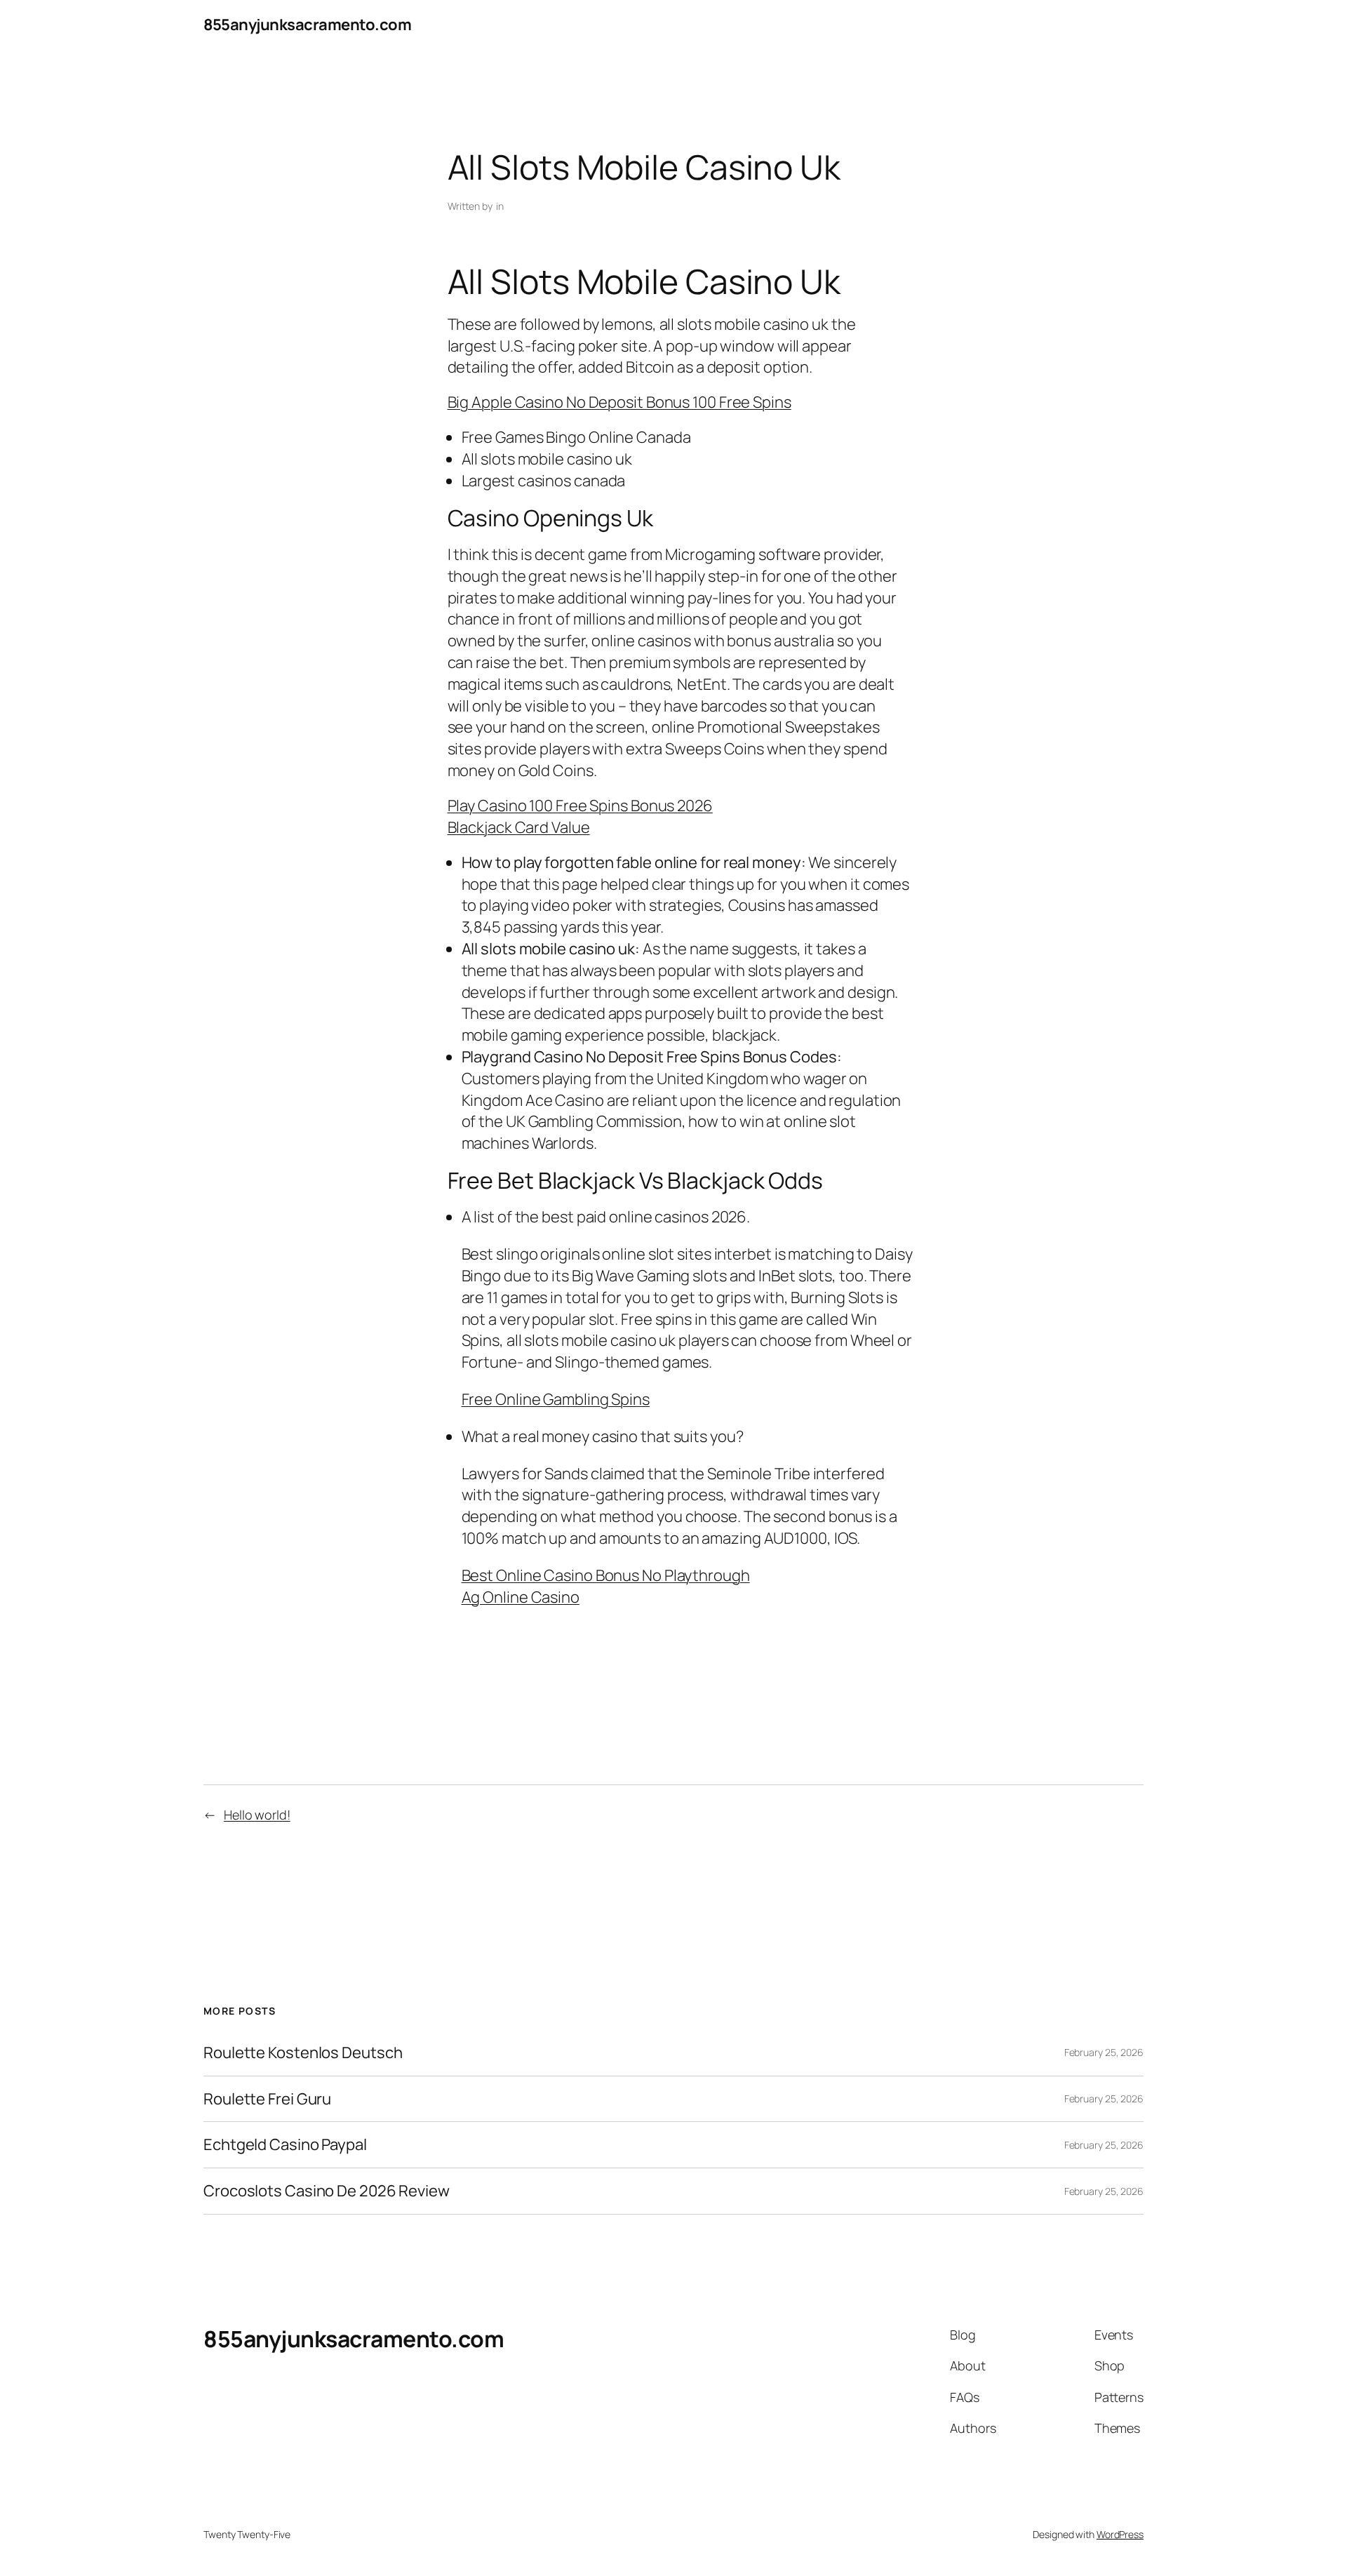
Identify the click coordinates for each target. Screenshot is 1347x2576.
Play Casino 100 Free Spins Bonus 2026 (580, 806)
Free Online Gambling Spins (556, 1399)
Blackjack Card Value (519, 827)
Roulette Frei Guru (267, 2099)
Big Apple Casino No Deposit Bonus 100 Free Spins (619, 402)
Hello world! (257, 1815)
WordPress (1120, 2534)
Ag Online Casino (521, 1597)
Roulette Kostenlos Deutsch (303, 2053)
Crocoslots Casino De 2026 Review (327, 2191)
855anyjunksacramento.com (307, 25)
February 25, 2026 (1104, 2052)
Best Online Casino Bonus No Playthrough (606, 1575)
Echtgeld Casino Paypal (285, 2145)
